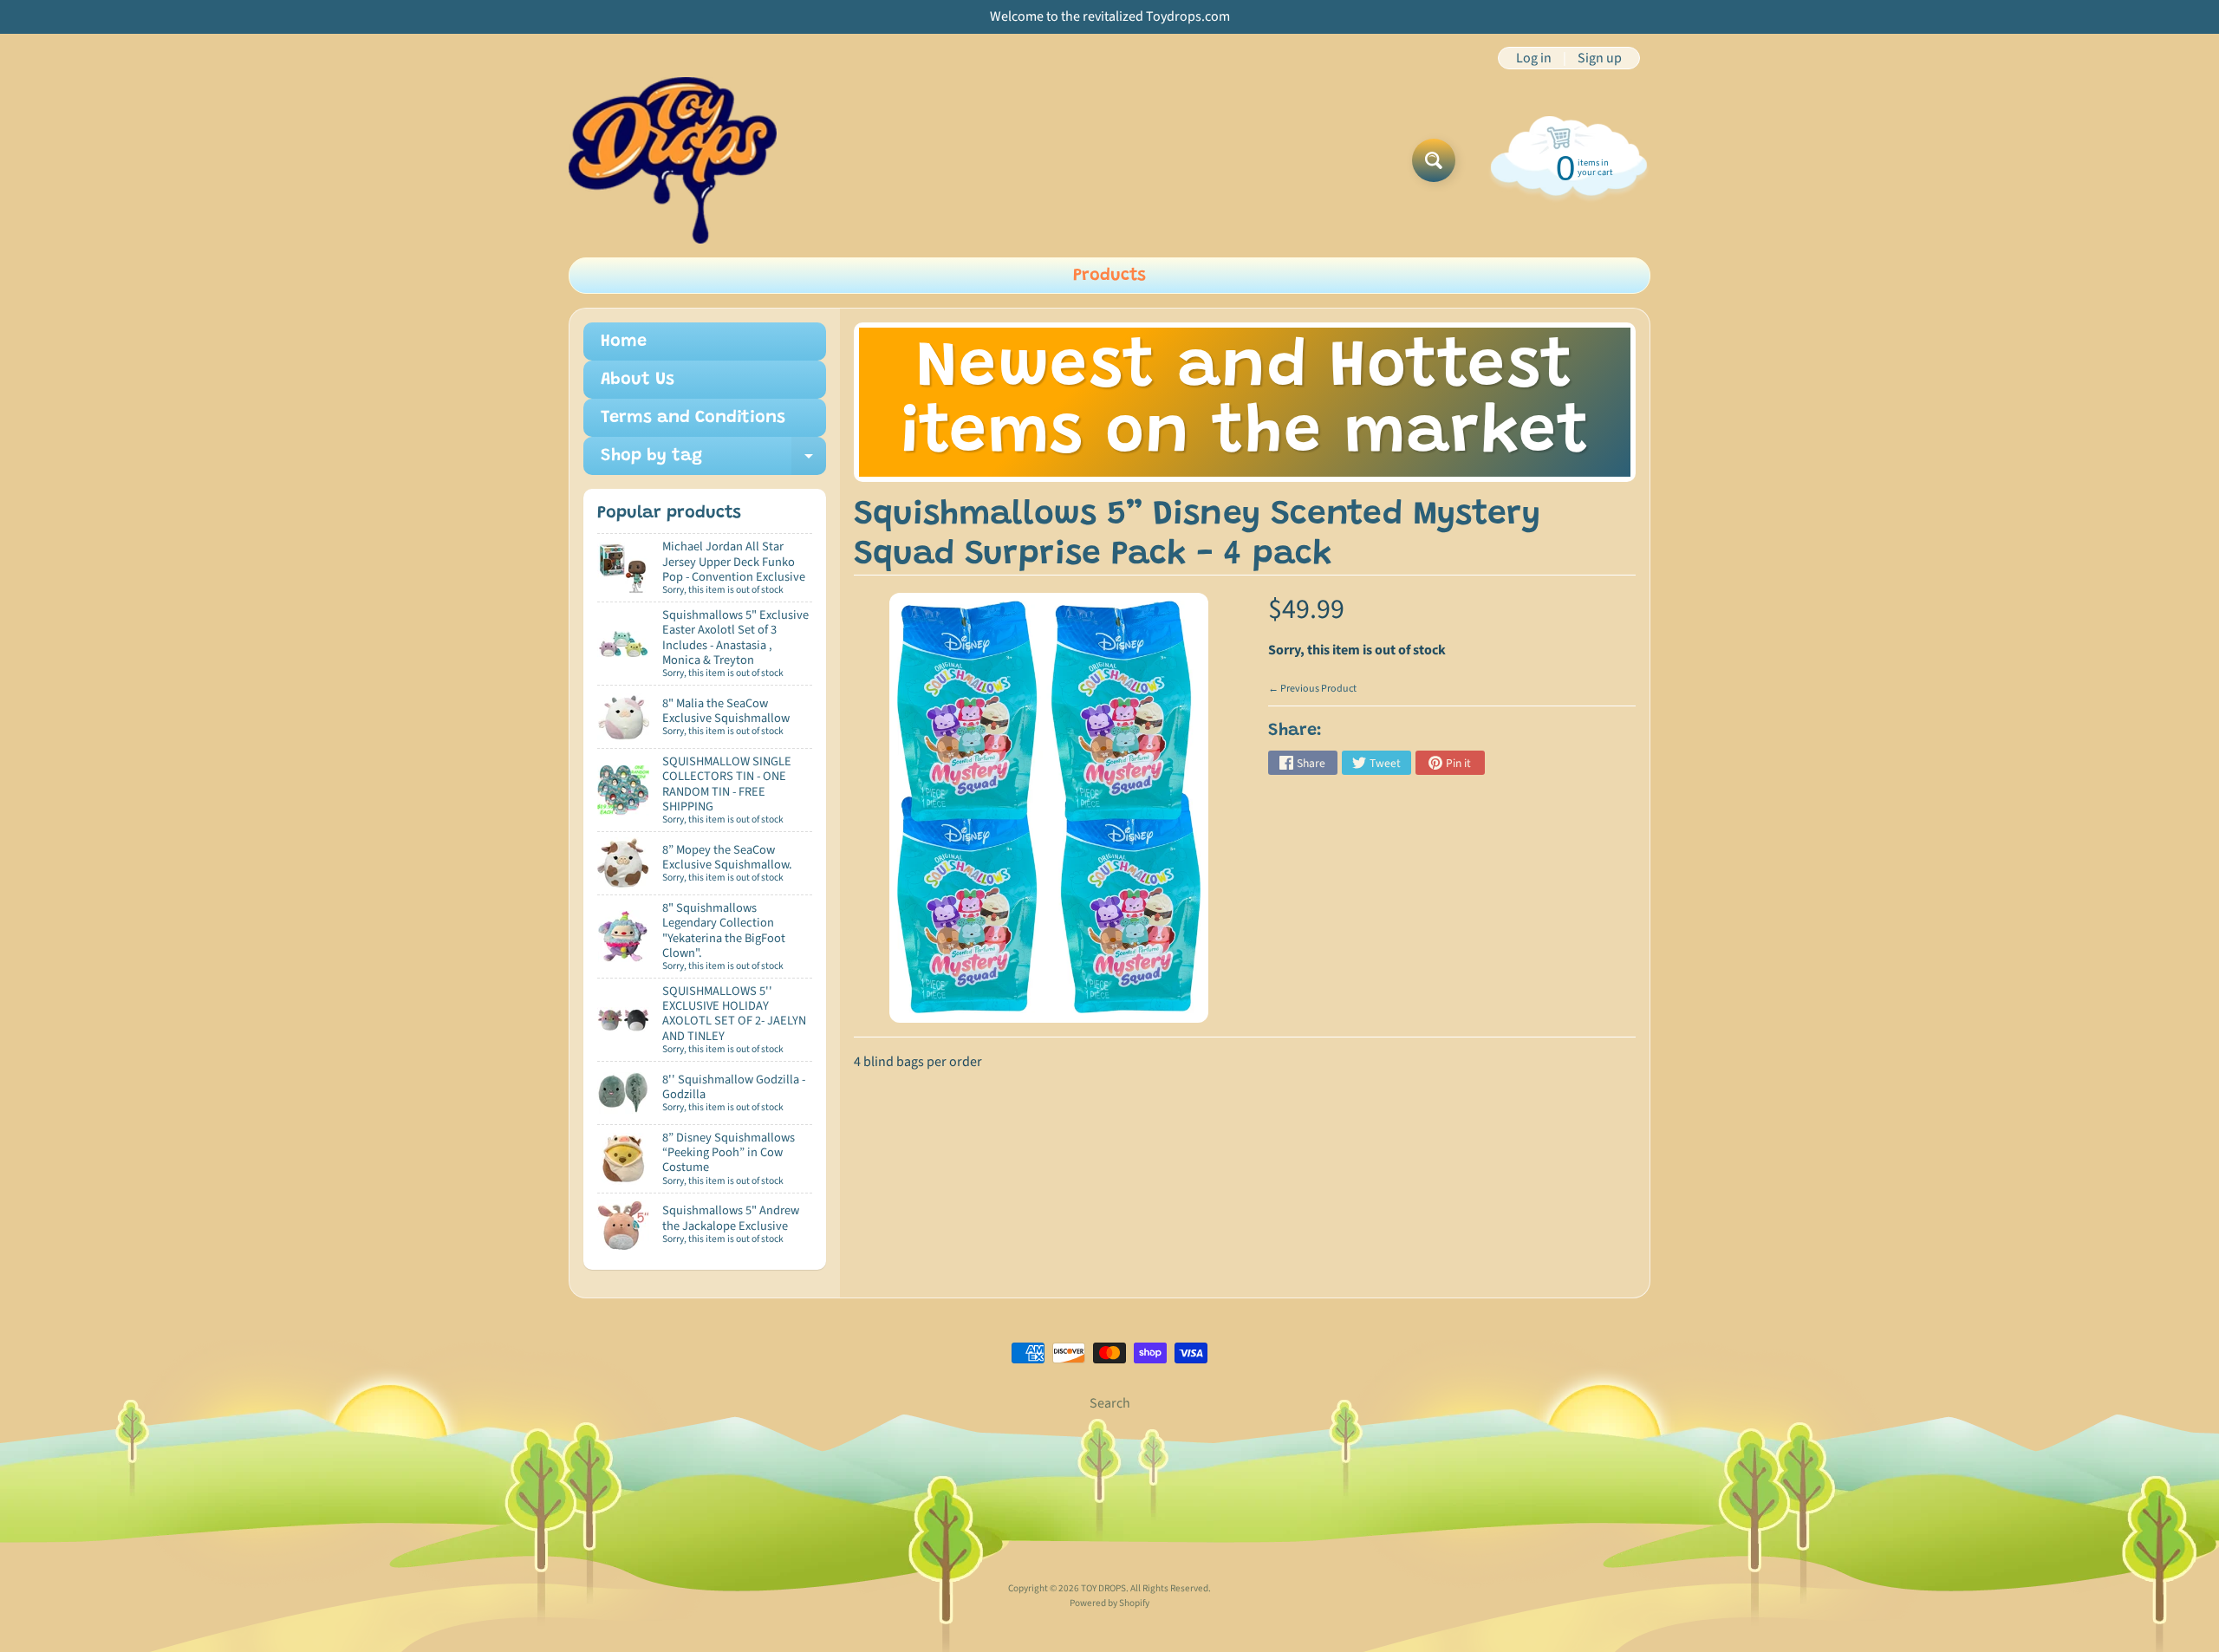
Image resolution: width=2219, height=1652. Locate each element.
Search (1110, 1403)
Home (624, 341)
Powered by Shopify (1109, 1603)
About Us (638, 380)
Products (1109, 276)
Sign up (1600, 58)
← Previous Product (1312, 689)
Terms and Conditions (693, 418)
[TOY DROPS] (673, 160)
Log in (1534, 58)
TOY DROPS (1103, 1588)
